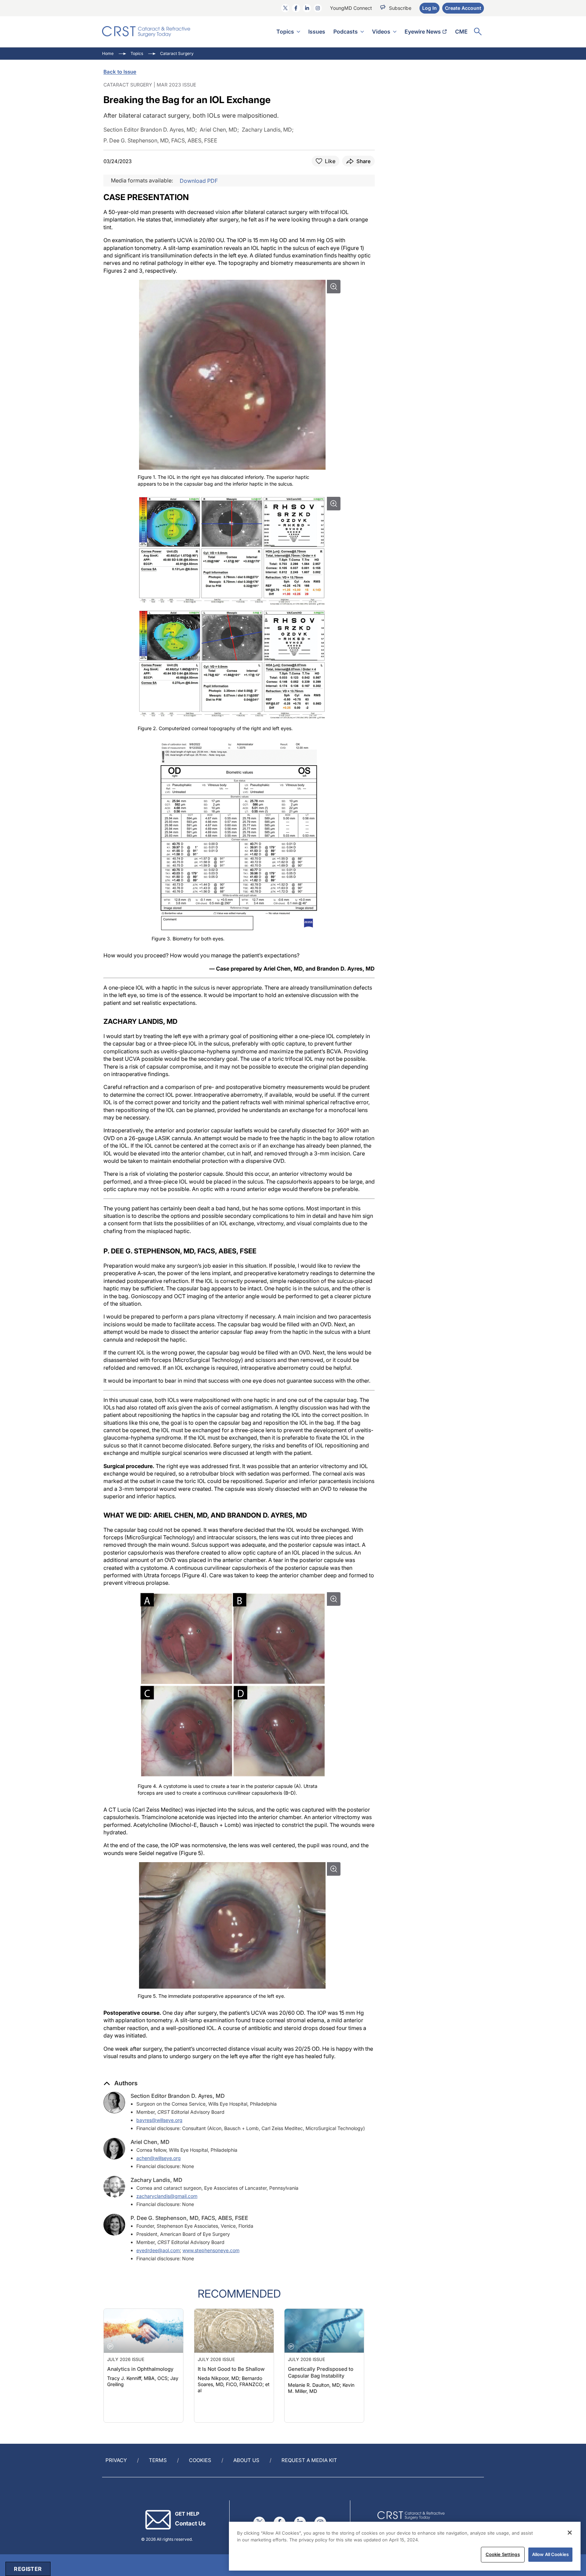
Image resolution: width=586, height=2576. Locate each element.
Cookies (200, 2460)
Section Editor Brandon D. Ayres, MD (178, 2096)
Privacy (116, 2460)
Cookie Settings (503, 2554)
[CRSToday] (146, 32)
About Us (246, 2460)
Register (28, 2569)
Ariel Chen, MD (150, 2142)
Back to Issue (120, 72)
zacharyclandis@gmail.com (167, 2196)
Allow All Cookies (550, 2554)
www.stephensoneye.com (211, 2250)
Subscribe (400, 8)
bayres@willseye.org (159, 2120)
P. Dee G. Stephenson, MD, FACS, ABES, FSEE (189, 2218)
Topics (285, 32)
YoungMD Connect (351, 8)
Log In (429, 8)
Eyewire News (423, 32)
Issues (317, 32)
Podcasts (346, 32)
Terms (158, 2460)
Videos (381, 32)
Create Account (463, 8)
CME (461, 32)
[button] (121, 2083)
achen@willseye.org (159, 2158)
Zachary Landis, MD (157, 2180)
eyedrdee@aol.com (158, 2250)
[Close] (570, 2533)
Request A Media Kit (309, 2460)
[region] (405, 2546)
